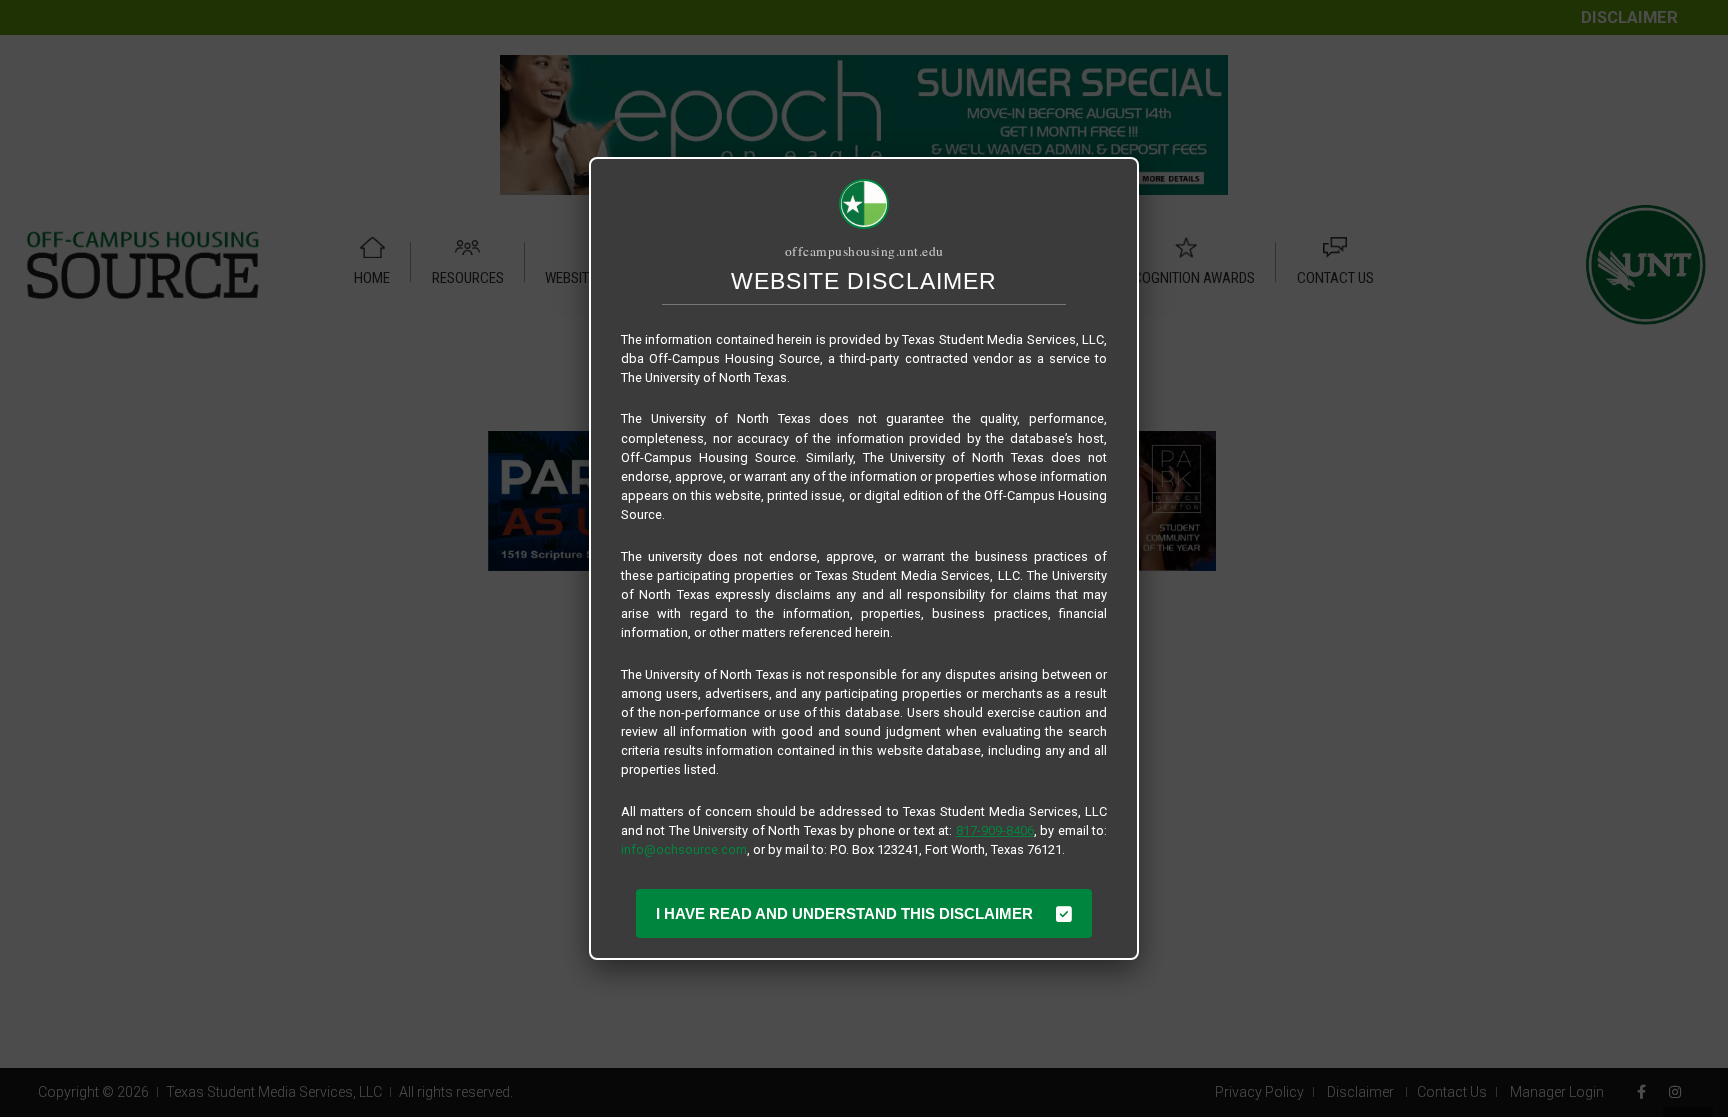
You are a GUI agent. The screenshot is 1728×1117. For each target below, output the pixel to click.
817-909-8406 (995, 830)
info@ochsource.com (684, 849)
